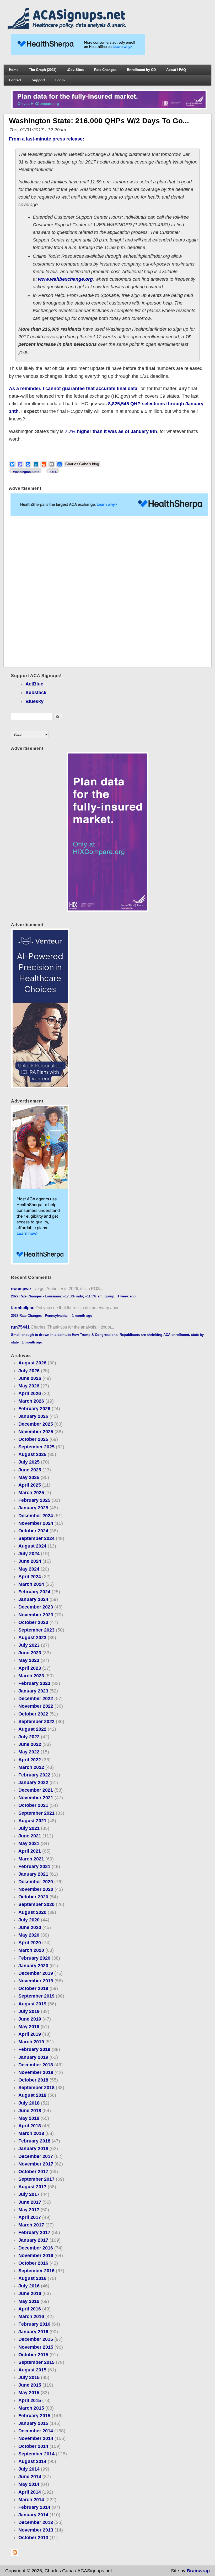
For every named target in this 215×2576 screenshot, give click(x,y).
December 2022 (36, 1698)
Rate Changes (105, 70)
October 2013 (33, 2538)
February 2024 (34, 1592)
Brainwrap (198, 2571)
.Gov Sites (75, 70)
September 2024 (36, 1538)
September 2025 (36, 1447)
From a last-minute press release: (47, 139)
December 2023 (36, 1607)
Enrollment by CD (141, 70)
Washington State (26, 472)
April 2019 (30, 2034)
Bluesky (34, 701)
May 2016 (29, 2301)
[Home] (68, 27)
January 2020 (33, 1966)
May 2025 (29, 1477)
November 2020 (36, 1889)
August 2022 (32, 1729)
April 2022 (30, 1760)
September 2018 (36, 2088)
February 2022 (34, 1775)
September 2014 (36, 2454)
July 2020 (29, 1920)
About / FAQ (176, 70)
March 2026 (31, 1401)
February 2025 (34, 1500)
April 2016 (30, 2309)
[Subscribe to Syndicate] (15, 2555)
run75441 (20, 1327)
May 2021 (29, 1843)
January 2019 (33, 2057)
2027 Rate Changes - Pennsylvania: (40, 1316)
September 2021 (36, 1813)
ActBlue (34, 684)
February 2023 (34, 1683)
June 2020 (30, 1927)
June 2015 (30, 2385)
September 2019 (36, 1996)
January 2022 (33, 1782)
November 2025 (36, 1432)
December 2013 (36, 2522)
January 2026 (33, 1416)
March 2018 (31, 2133)
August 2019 (32, 2004)
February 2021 (34, 1866)
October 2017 (33, 2172)
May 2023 (29, 1660)
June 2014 (30, 2477)
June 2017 (30, 2202)
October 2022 (33, 1714)
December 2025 (36, 1424)
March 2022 (31, 1767)
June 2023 (30, 1653)
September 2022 (36, 1722)
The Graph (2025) (43, 70)
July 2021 (29, 1828)
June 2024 (30, 1561)
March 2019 (31, 2042)
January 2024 (33, 1599)
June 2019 (30, 2019)
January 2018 (33, 2148)
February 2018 (34, 2141)
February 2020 (34, 1958)
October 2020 (33, 1897)
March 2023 (31, 1676)
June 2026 (30, 1378)
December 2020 (36, 1882)
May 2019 (29, 2027)
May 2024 (29, 1569)
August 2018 (32, 2095)
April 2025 (30, 1485)
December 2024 (36, 1516)
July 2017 (29, 2194)
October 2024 (33, 1531)
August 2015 (32, 2370)
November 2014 (36, 2438)
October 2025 (33, 1439)
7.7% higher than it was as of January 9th (111, 431)
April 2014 (30, 2492)
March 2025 (31, 1493)
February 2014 (34, 2507)
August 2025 (32, 1454)
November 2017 (36, 2164)
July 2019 (29, 2011)
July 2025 (29, 1462)
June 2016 (30, 2293)
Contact (15, 80)
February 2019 (34, 2049)
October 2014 (33, 2446)
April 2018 (30, 2126)
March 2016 (31, 2316)
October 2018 (33, 2080)
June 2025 (30, 1470)
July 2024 (29, 1554)
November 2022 (36, 1706)
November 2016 (36, 2256)
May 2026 (29, 1386)
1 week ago (127, 1296)
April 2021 (30, 1851)
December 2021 (36, 1790)
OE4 (53, 472)
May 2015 (29, 2393)
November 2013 (36, 2530)
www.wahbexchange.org (65, 279)
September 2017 (36, 2179)
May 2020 (29, 1935)
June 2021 (30, 1836)
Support (38, 80)
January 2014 (33, 2515)
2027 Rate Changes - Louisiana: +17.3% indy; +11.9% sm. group (63, 1296)
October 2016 (33, 2263)
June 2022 (30, 1744)
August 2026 (32, 1363)
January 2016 (33, 2332)
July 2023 (29, 1645)
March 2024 (31, 1584)
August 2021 (32, 1821)
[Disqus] (107, 592)
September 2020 (36, 1904)
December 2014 (36, 2431)
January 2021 (33, 1874)
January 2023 (33, 1691)
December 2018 (36, 2065)
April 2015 (30, 2400)
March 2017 (31, 2225)
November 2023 (36, 1615)
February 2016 (34, 2324)
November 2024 (36, 1523)
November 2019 (36, 1981)
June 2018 (30, 2111)
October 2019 (33, 1988)
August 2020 (32, 1912)
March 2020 (31, 1950)
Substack (36, 693)
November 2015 (36, 2347)
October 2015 (33, 2355)
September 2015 (36, 2362)
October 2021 (33, 1805)
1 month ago (82, 1316)
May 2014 (29, 2484)
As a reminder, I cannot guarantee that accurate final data (73, 389)
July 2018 (29, 2103)
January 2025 (33, 1508)
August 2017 (32, 2187)
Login (60, 80)
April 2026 (30, 1393)
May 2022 (29, 1752)
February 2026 (34, 1409)
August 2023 (32, 1638)
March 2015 (31, 2408)
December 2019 (36, 1973)
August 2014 (32, 2461)
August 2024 (32, 1546)
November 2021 (36, 1798)
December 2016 (36, 2248)
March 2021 (31, 1859)
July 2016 (29, 2286)
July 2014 (29, 2469)
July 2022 (29, 1737)
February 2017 (34, 2232)
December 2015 (36, 2339)
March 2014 (31, 2500)
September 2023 (36, 1630)
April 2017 (30, 2217)
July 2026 (29, 1371)
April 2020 (30, 1943)
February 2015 (34, 2416)
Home (14, 70)
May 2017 (29, 2210)
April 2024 (30, 1577)
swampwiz (21, 1289)
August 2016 (32, 2278)
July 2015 (29, 2377)
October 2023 (33, 1622)
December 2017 (36, 2156)
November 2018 (36, 2072)
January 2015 (33, 2423)
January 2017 (33, 2240)
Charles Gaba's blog (82, 464)
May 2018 (29, 2118)
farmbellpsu (23, 1308)
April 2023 (30, 1668)
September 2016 (36, 2271)
